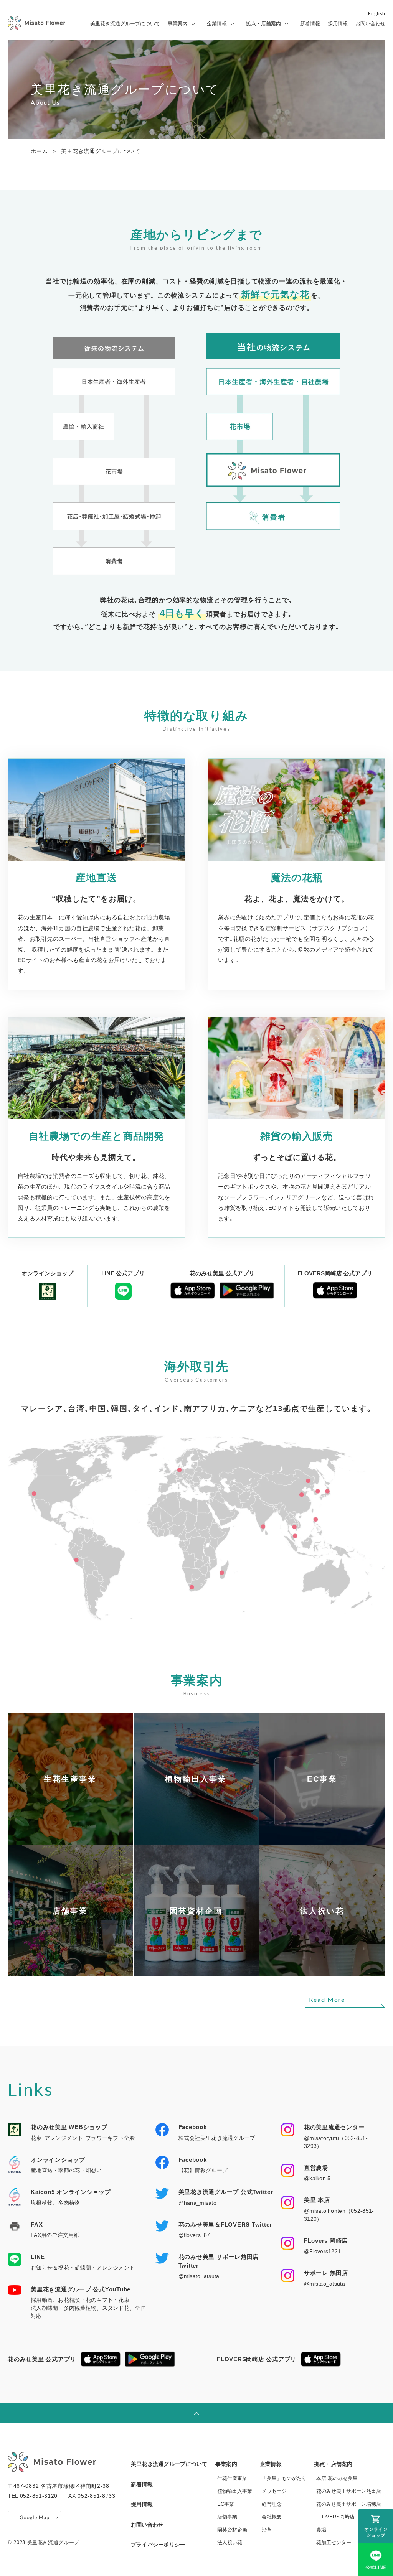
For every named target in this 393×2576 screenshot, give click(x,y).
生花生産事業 (232, 2478)
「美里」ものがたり (284, 2478)
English (377, 14)
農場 (321, 2530)
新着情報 (310, 24)
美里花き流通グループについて (125, 24)
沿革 (267, 2530)
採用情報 (338, 24)
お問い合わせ (370, 24)
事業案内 (178, 24)
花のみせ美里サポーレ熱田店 (349, 2491)
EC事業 (226, 2504)
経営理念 (272, 2504)
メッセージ (274, 2491)
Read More (327, 1999)
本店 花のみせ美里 (337, 2478)
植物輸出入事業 (235, 2491)
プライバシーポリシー (158, 2545)
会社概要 (272, 2517)
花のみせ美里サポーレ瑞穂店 (349, 2504)
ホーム (39, 151)
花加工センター (334, 2542)
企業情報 (217, 24)
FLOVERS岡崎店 (335, 2517)
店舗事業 (227, 2517)
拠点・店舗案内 (263, 24)
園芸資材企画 (232, 2530)
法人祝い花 (230, 2542)
